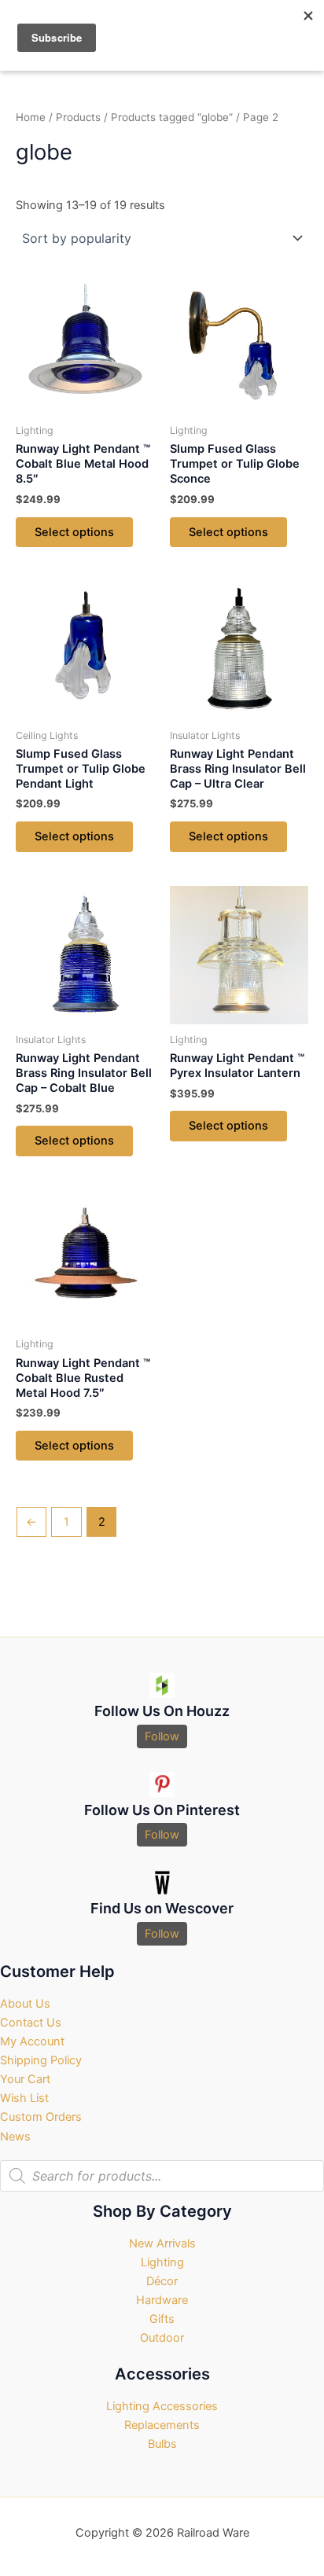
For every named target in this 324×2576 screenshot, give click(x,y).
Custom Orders (41, 2117)
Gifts (162, 2319)
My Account (32, 2041)
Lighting (162, 2262)
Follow (162, 1736)
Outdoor (162, 2338)
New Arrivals (162, 2243)
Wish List (24, 2098)
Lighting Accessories (162, 2406)
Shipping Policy (41, 2060)
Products (78, 117)
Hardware (162, 2300)
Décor (162, 2281)
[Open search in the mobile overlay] (162, 2176)
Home (31, 117)
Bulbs (162, 2444)
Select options (74, 532)
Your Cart (25, 2079)
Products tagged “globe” (172, 117)
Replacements (162, 2425)
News (15, 2137)
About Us (25, 2004)
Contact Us (31, 2023)
